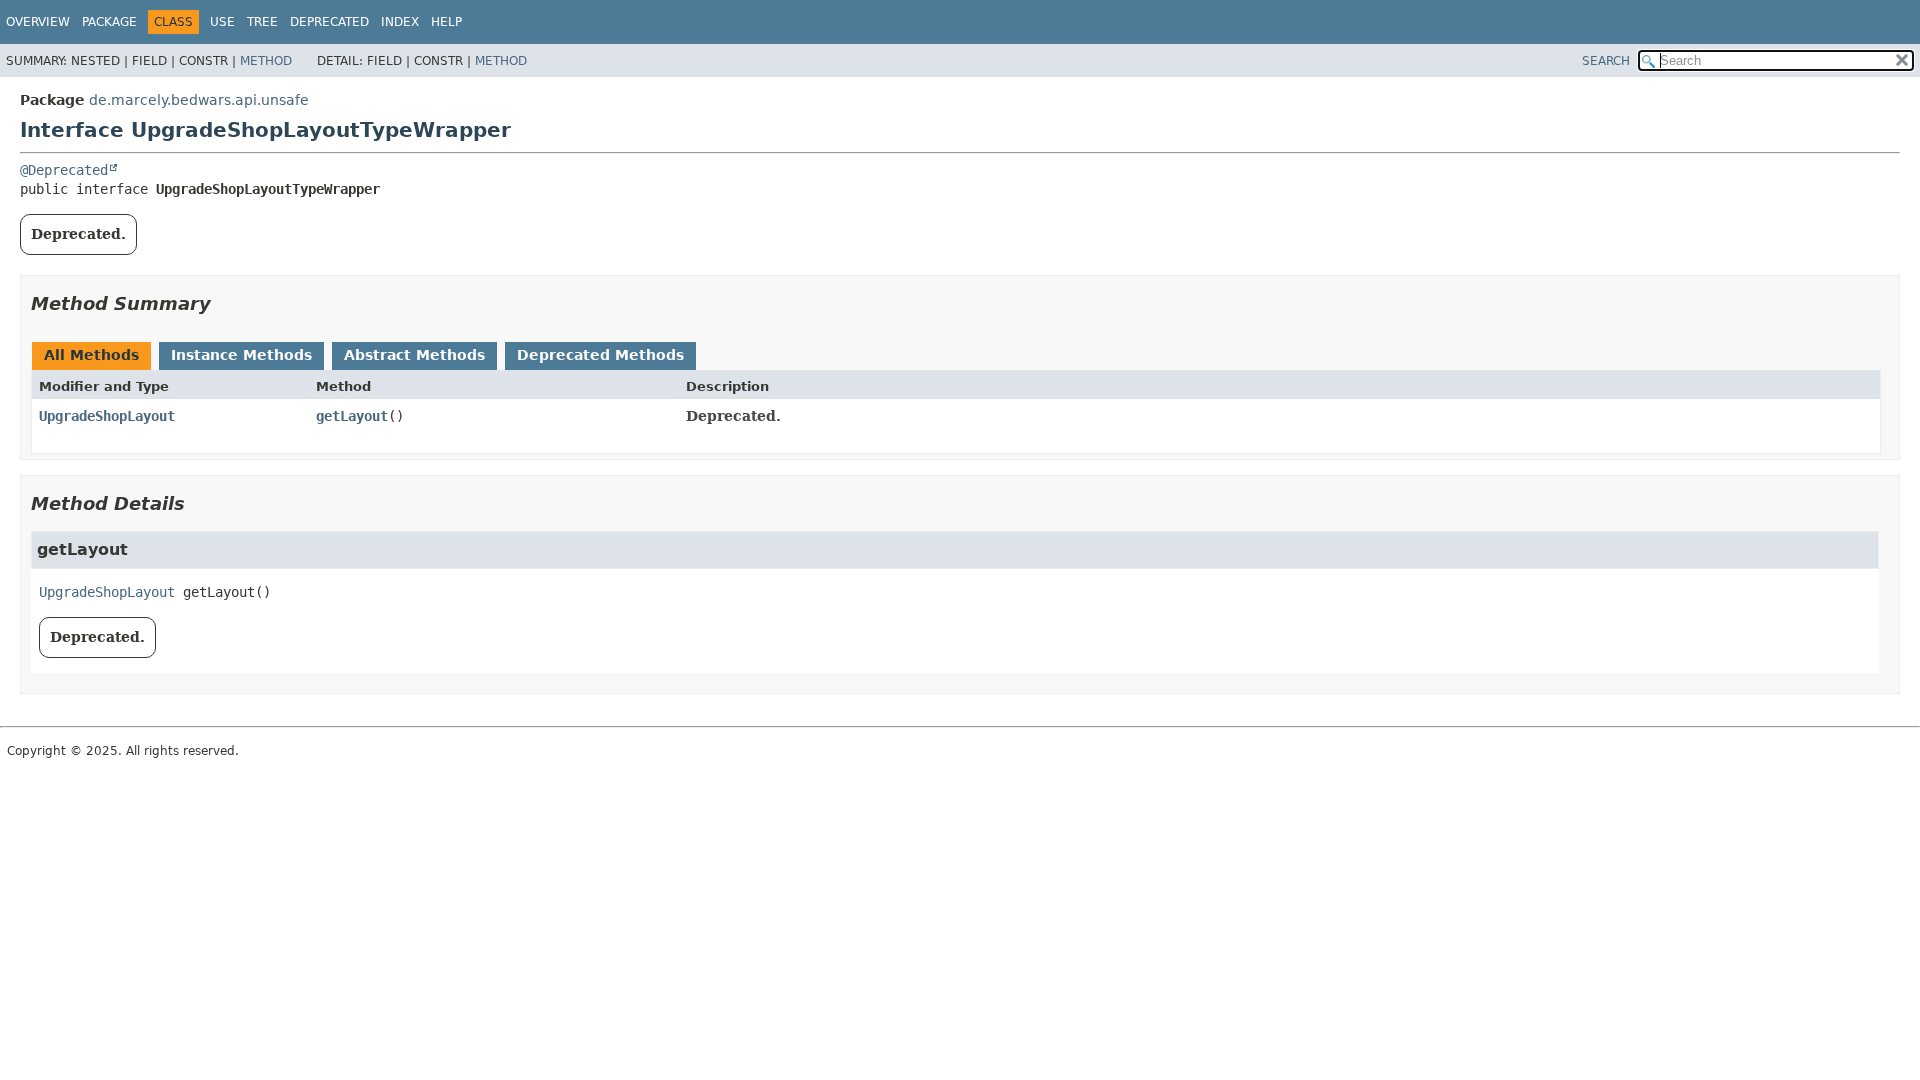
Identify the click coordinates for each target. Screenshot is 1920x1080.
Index (400, 22)
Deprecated (329, 22)
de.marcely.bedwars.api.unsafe (199, 100)
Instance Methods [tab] (241, 355)
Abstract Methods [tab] (414, 355)
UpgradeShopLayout (107, 416)
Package (109, 22)
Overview (38, 22)
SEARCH (1606, 61)
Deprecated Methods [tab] (600, 355)
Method (266, 61)
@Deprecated (64, 170)
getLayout (352, 416)
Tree (262, 22)
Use (222, 22)
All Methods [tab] (91, 355)
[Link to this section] (225, 303)
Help (446, 22)
